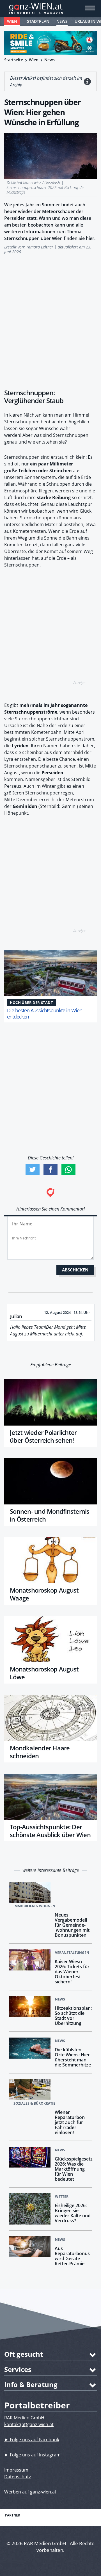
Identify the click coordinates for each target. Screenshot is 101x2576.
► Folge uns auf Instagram (32, 2455)
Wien (12, 21)
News (62, 21)
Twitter (33, 1170)
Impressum (16, 2470)
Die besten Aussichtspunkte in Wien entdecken (45, 1013)
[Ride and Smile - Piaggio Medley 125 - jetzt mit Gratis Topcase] (50, 43)
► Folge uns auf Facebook (32, 2440)
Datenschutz (18, 2477)
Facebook (50, 1170)
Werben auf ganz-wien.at (30, 2492)
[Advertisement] (50, 319)
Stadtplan (38, 21)
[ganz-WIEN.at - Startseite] (50, 8)
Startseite (14, 60)
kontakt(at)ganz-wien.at (29, 2424)
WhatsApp (68, 1170)
